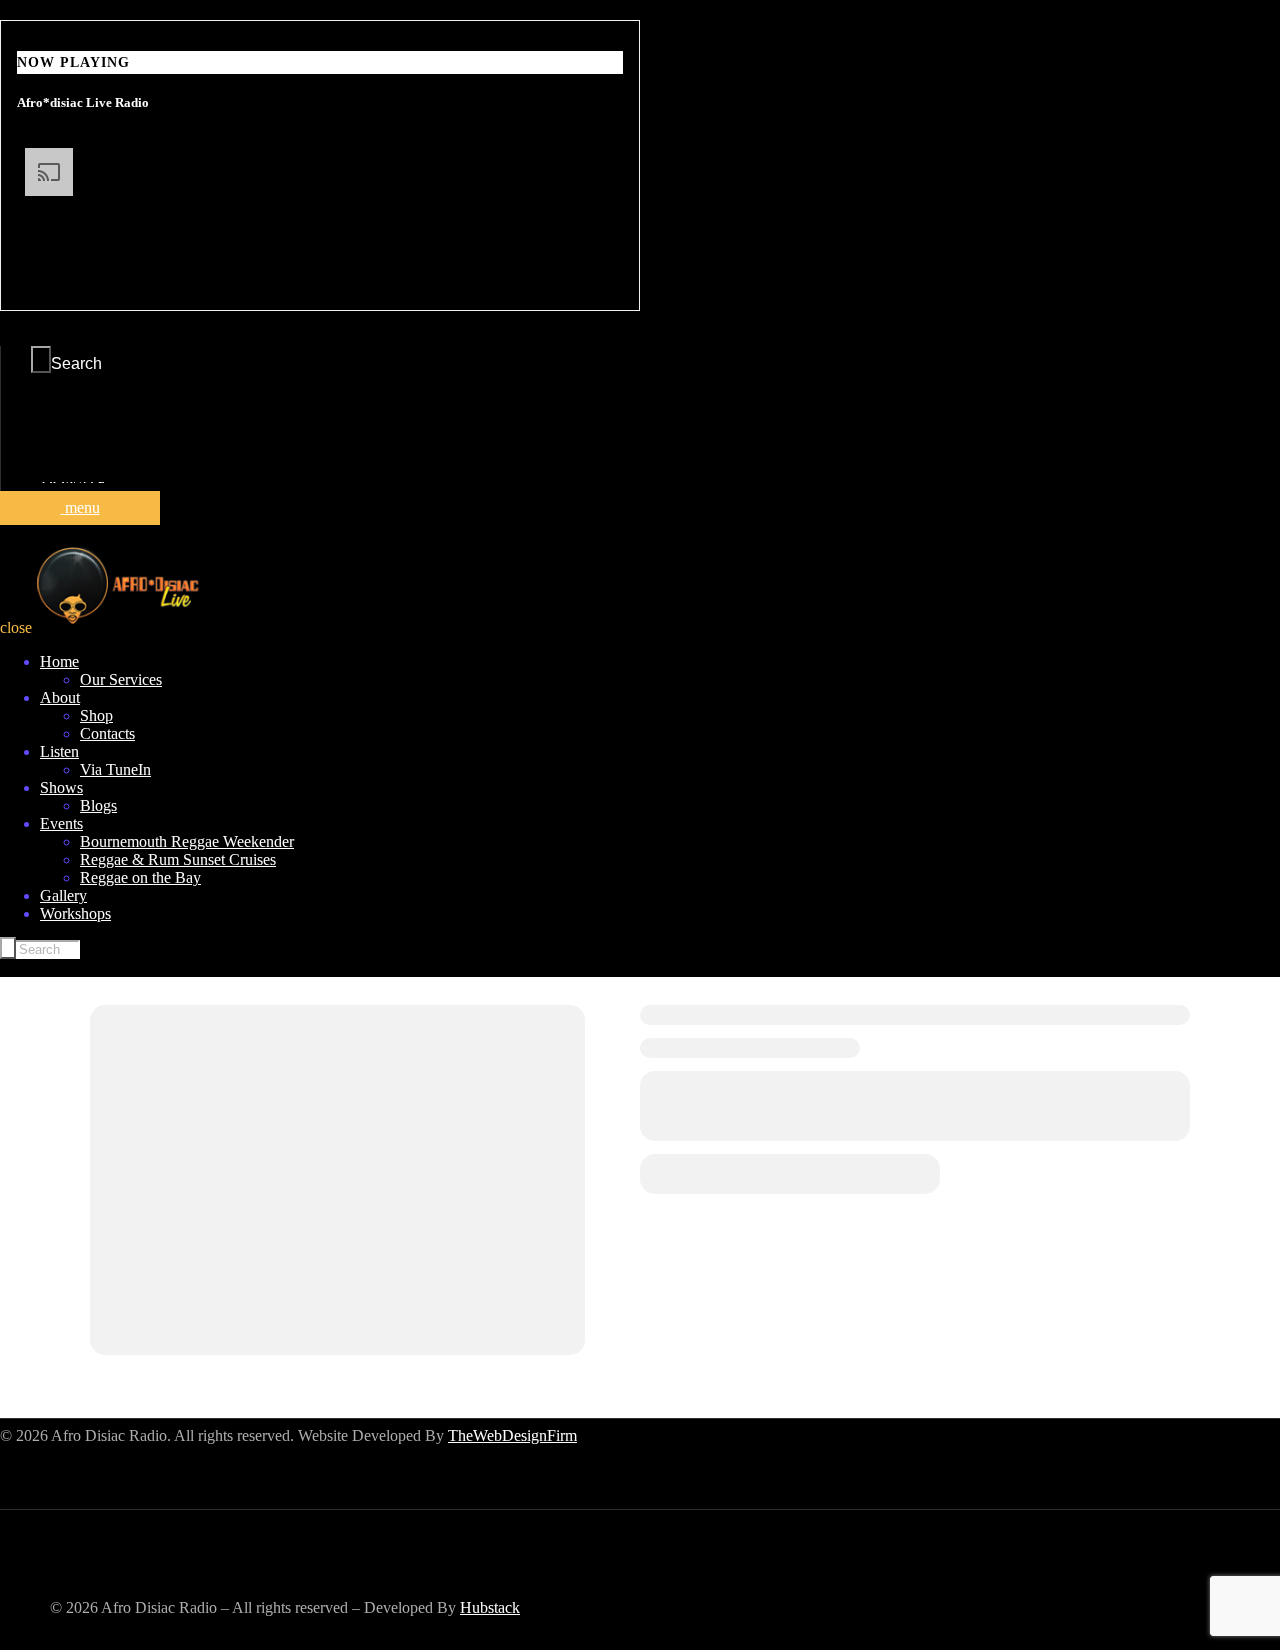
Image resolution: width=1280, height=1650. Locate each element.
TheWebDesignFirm (512, 1435)
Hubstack (490, 1607)
